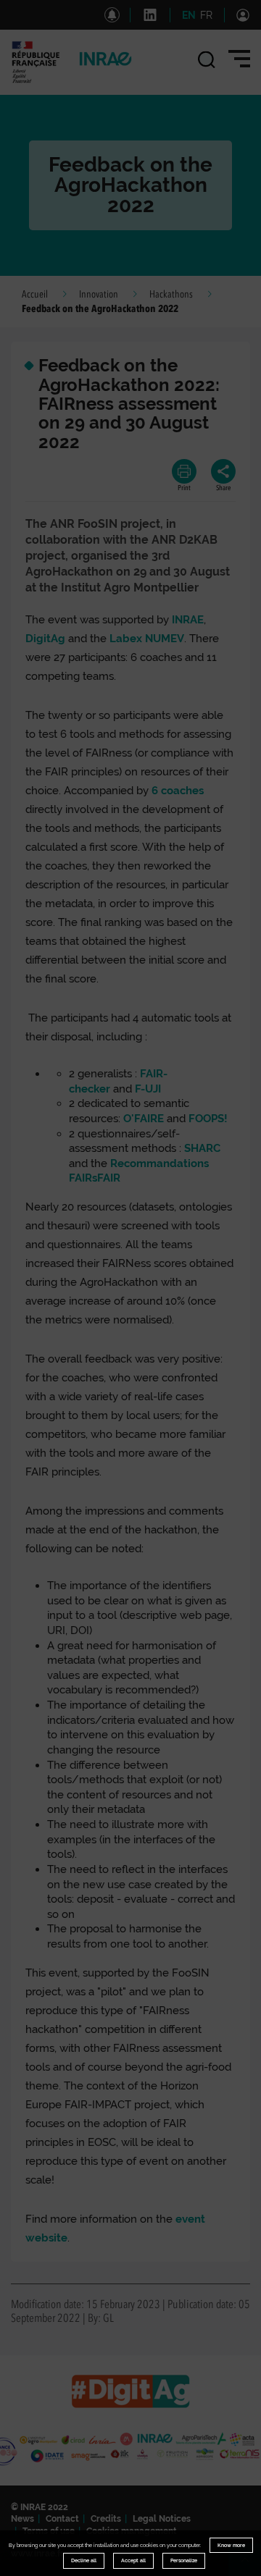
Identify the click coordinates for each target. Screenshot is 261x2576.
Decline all (84, 2560)
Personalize (184, 2560)
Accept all (133, 2560)
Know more (231, 2545)
